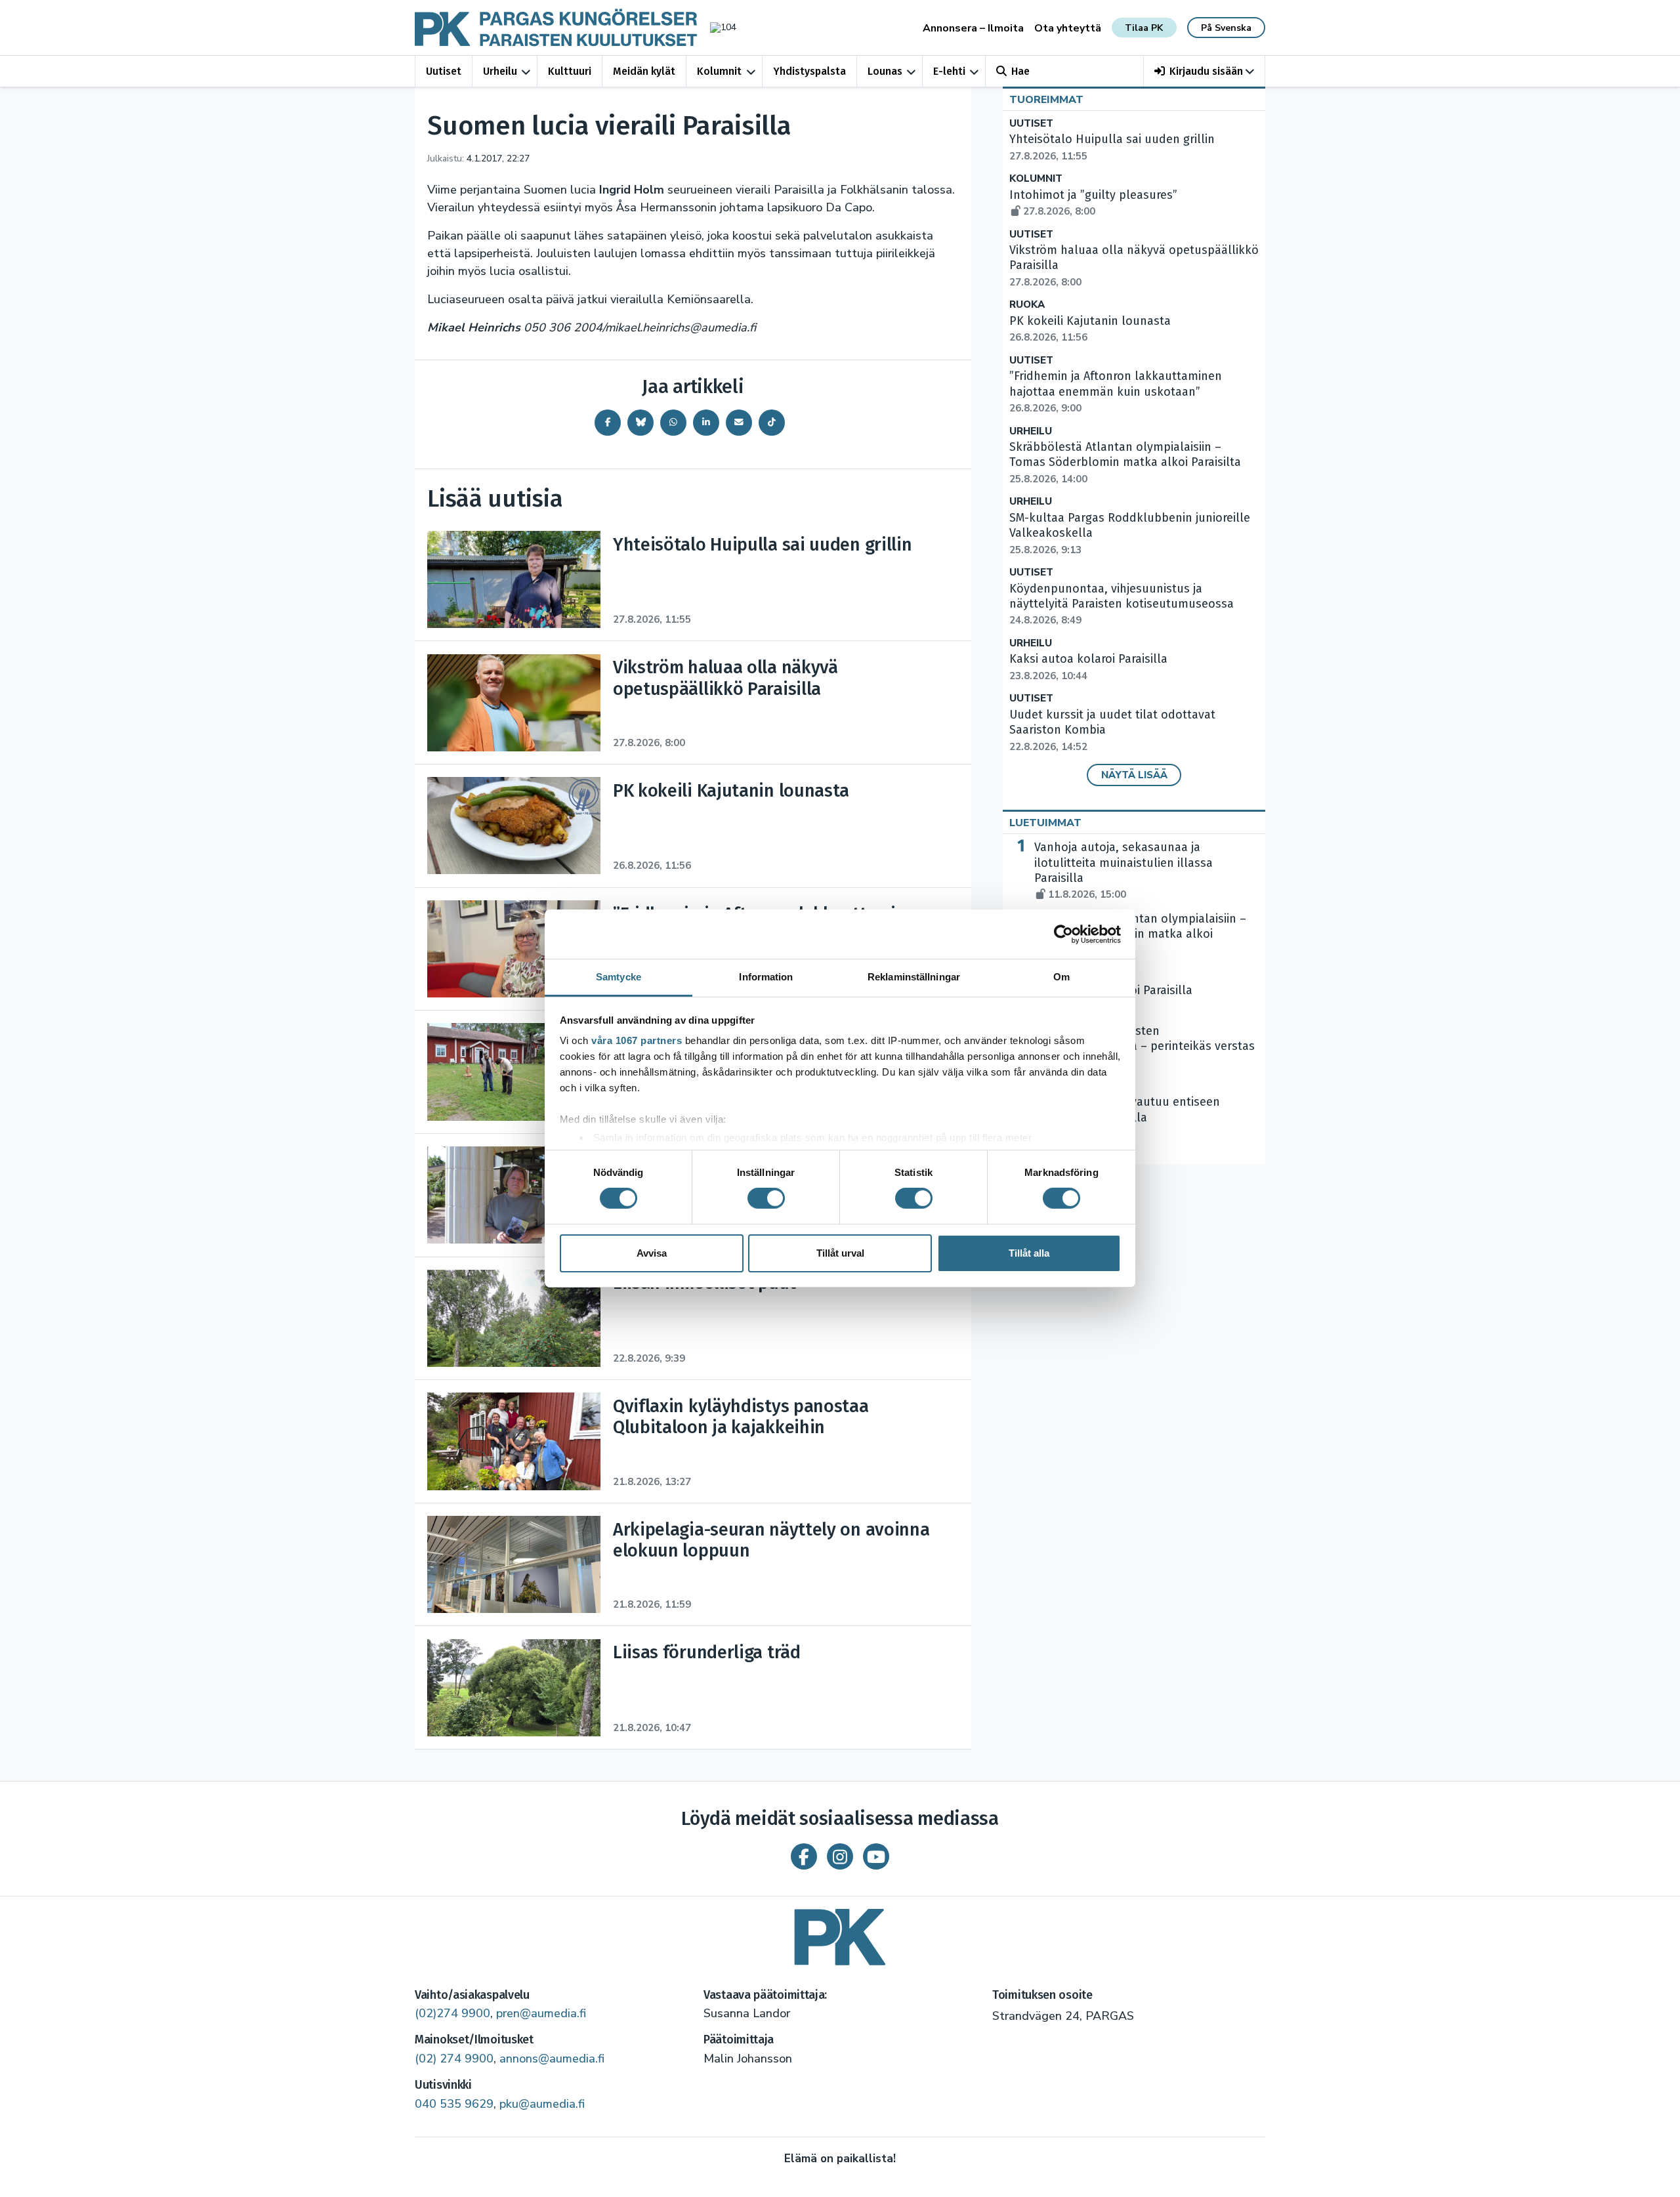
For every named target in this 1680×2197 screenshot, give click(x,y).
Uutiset (444, 71)
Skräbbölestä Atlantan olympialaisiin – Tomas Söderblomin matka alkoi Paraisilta (1125, 463)
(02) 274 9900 (454, 2059)
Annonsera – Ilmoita (973, 28)
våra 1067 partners (637, 1040)
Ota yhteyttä (1068, 28)
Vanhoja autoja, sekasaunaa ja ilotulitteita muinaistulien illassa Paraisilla (1123, 870)
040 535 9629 (454, 2104)
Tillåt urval (840, 1253)
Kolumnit (719, 71)
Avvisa (652, 1253)
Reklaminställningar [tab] (914, 977)
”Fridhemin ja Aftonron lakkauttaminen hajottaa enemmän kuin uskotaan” (1116, 392)
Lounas (885, 71)
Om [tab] (1061, 977)
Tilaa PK (1144, 28)
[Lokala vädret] (717, 27)
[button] (1205, 71)
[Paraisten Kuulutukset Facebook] (804, 1856)
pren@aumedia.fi (541, 2013)
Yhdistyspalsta (809, 71)
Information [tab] (766, 977)
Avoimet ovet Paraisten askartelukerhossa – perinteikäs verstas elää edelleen (1144, 1054)
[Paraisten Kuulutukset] (840, 1932)
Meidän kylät (644, 71)
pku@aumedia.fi (542, 2104)
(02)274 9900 (452, 2013)
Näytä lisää (1134, 775)
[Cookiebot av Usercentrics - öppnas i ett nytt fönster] (1063, 934)
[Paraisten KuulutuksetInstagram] (840, 1856)
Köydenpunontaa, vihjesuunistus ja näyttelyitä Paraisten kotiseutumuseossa (1122, 604)
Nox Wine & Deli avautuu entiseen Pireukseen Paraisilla (1127, 1118)
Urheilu (500, 71)
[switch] (766, 1198)
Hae (1020, 71)
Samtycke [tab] (619, 977)
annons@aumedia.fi (552, 2059)
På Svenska (1226, 28)
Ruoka (1027, 305)
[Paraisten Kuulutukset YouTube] (876, 1856)
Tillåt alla (1029, 1253)
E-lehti (949, 71)
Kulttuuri (570, 71)
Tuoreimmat (1046, 100)
